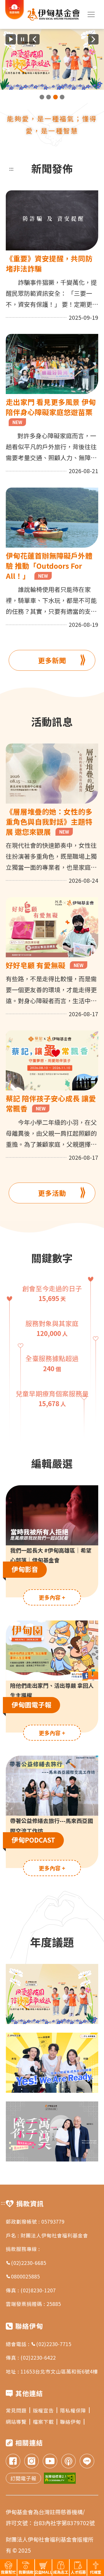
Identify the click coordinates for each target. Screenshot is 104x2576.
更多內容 (52, 1597)
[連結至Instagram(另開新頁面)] (31, 2462)
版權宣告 (43, 2410)
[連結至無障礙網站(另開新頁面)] (60, 2478)
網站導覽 (16, 2422)
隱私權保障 (73, 2410)
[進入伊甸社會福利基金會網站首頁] (54, 14)
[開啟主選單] (91, 14)
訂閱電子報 (23, 2478)
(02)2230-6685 (29, 2263)
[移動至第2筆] (49, 97)
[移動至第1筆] (42, 97)
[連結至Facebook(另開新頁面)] (13, 2462)
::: (11, 168)
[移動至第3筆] (55, 97)
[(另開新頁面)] (52, 59)
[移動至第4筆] (62, 97)
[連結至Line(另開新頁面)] (87, 2462)
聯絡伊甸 (70, 2422)
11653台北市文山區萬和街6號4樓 (59, 2371)
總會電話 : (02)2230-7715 (39, 2344)
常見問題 (16, 2410)
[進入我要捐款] (15, 18)
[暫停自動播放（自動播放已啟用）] (23, 39)
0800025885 (25, 2276)
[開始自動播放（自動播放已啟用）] (11, 39)
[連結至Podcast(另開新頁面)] (68, 2462)
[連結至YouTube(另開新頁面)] (50, 2462)
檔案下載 (43, 2422)
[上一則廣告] (34, 39)
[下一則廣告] (93, 39)
